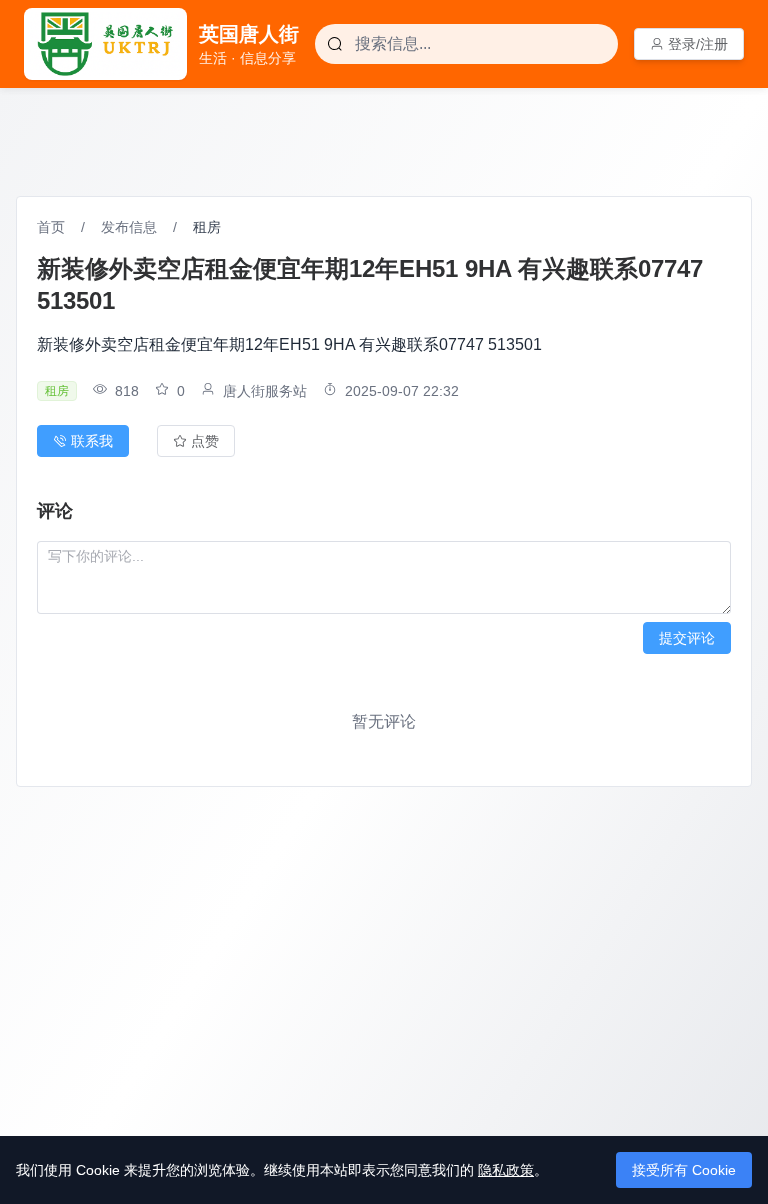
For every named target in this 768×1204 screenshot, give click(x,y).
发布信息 (129, 227)
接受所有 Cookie (684, 1170)
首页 (51, 227)
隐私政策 (506, 1170)
